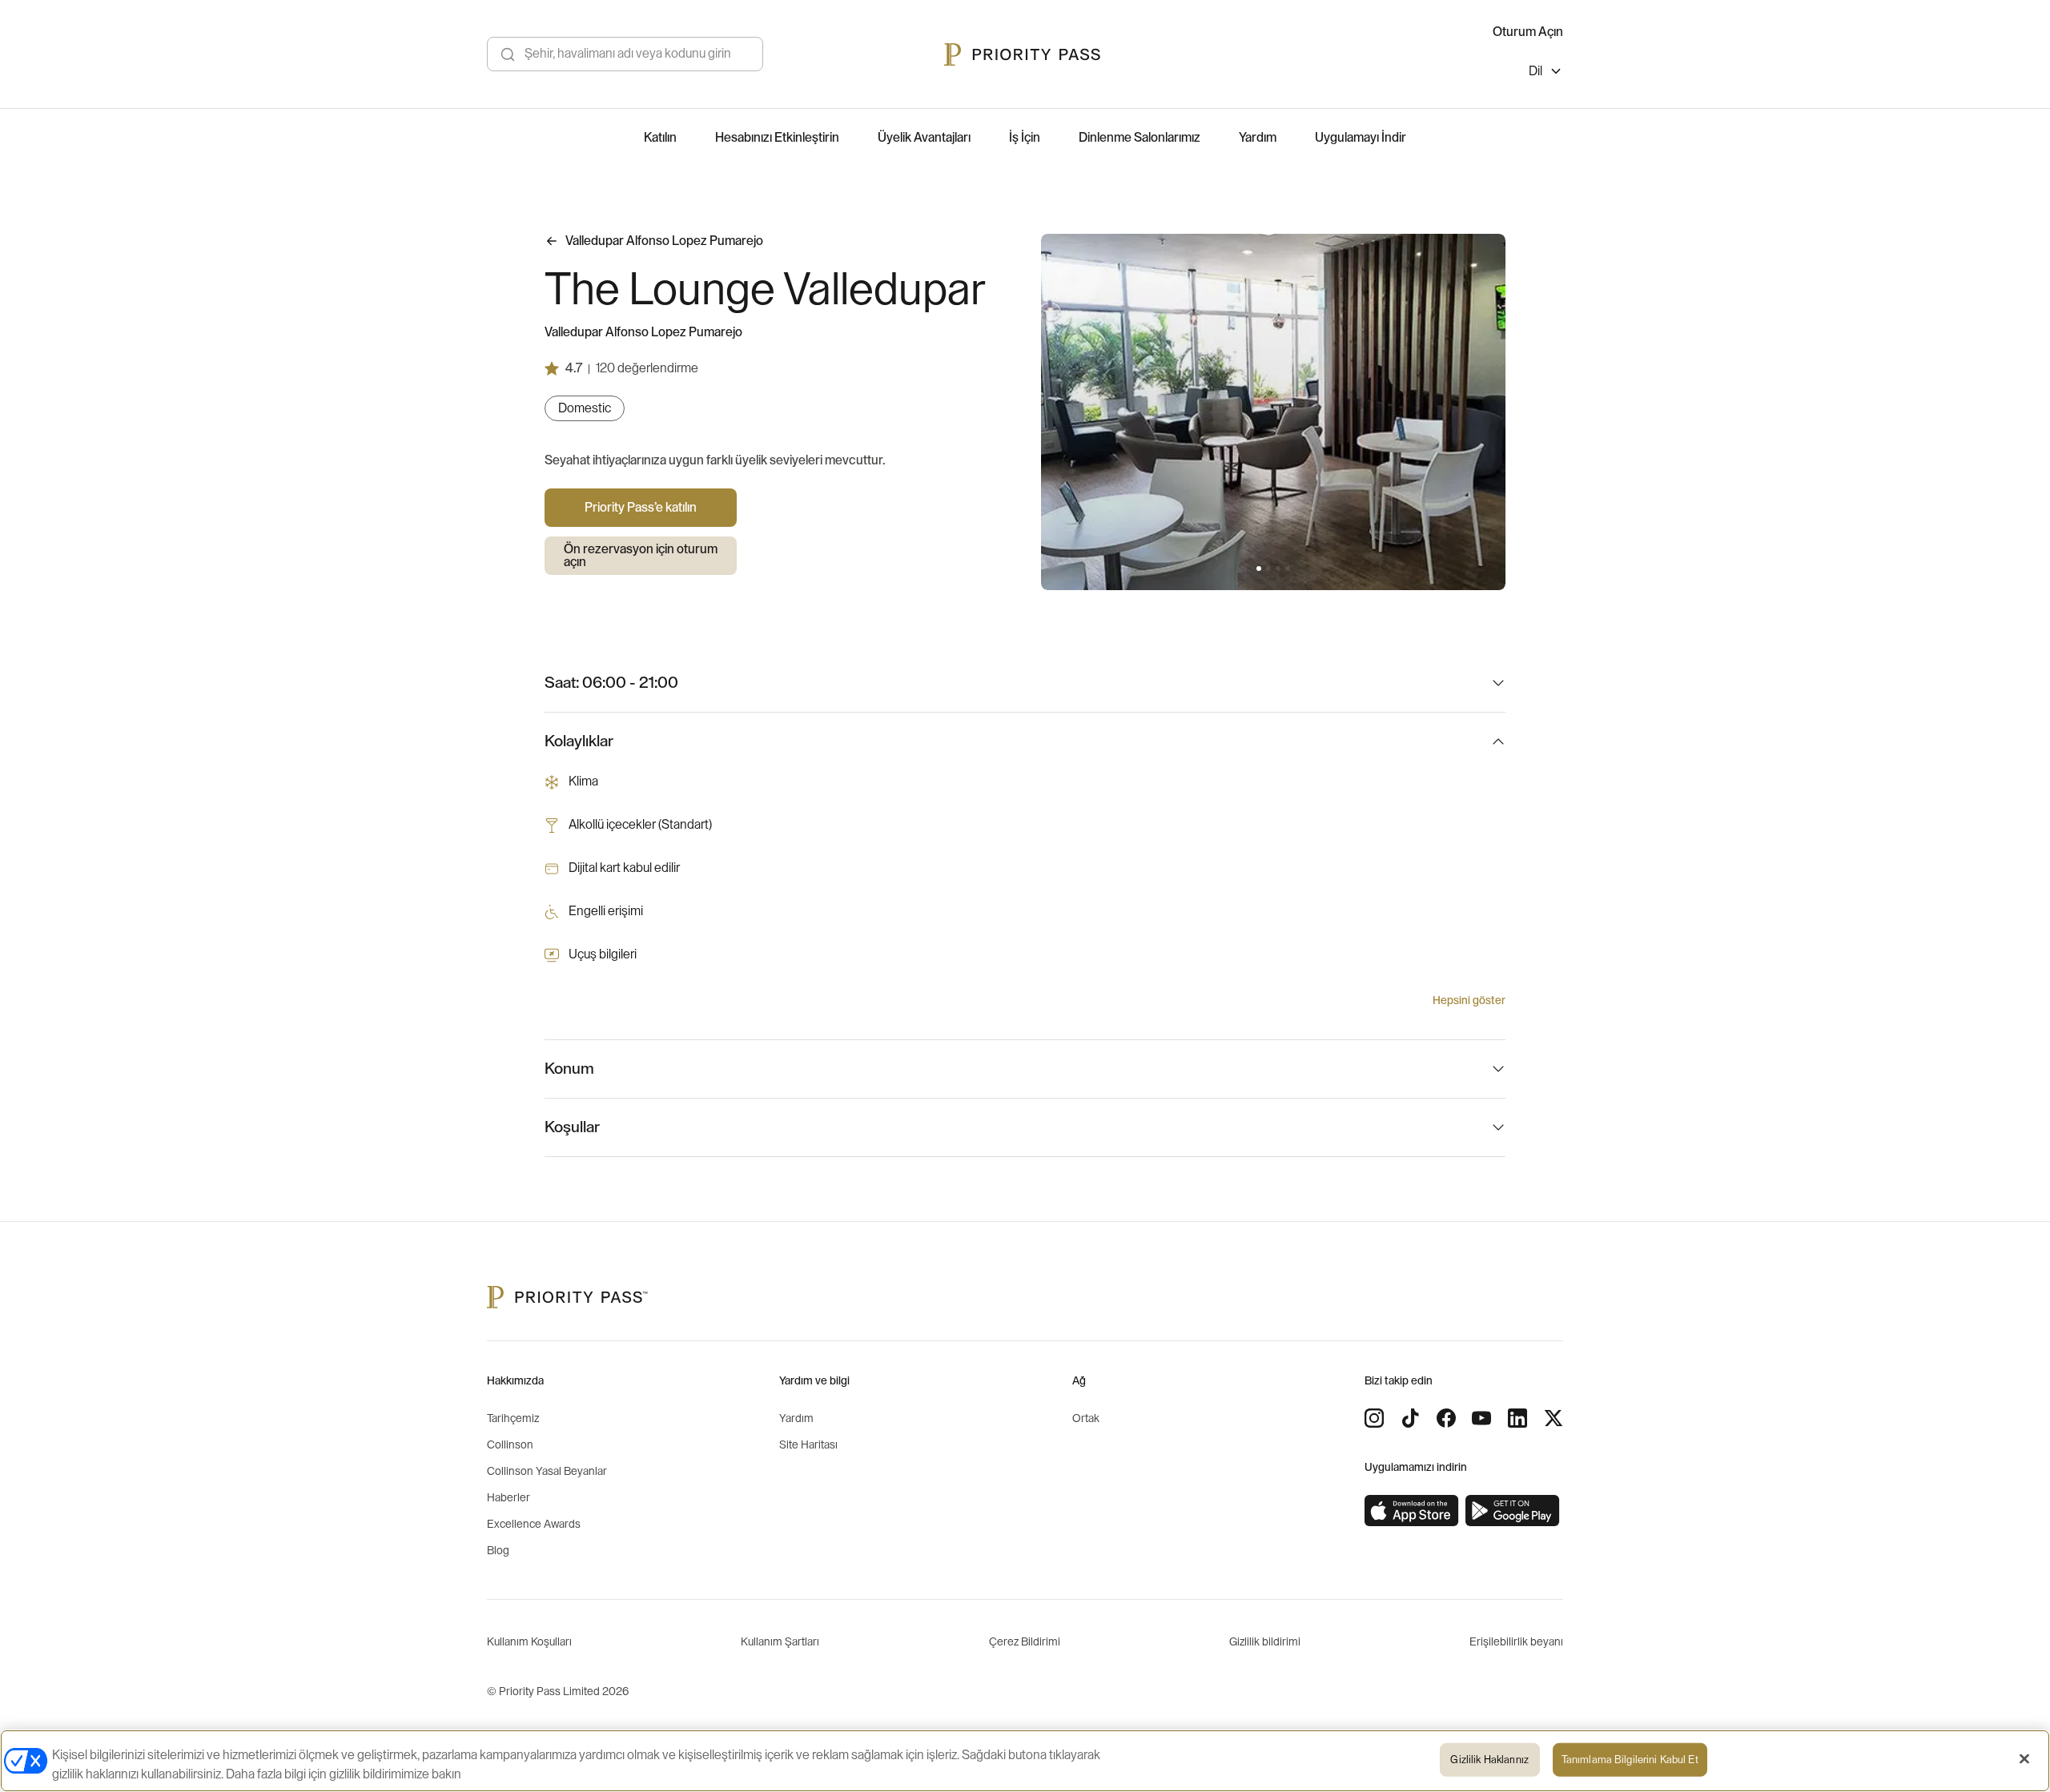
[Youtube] (1481, 1418)
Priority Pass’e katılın (641, 508)
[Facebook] (1446, 1418)
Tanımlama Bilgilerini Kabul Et (1630, 1760)
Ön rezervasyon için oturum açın (641, 556)
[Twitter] (1554, 1418)
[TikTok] (1410, 1418)
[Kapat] (2024, 1759)
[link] (1412, 1511)
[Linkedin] (1517, 1418)
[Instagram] (1374, 1418)
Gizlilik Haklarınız (1489, 1760)
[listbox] (1546, 73)
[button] (1259, 569)
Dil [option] (1535, 71)
